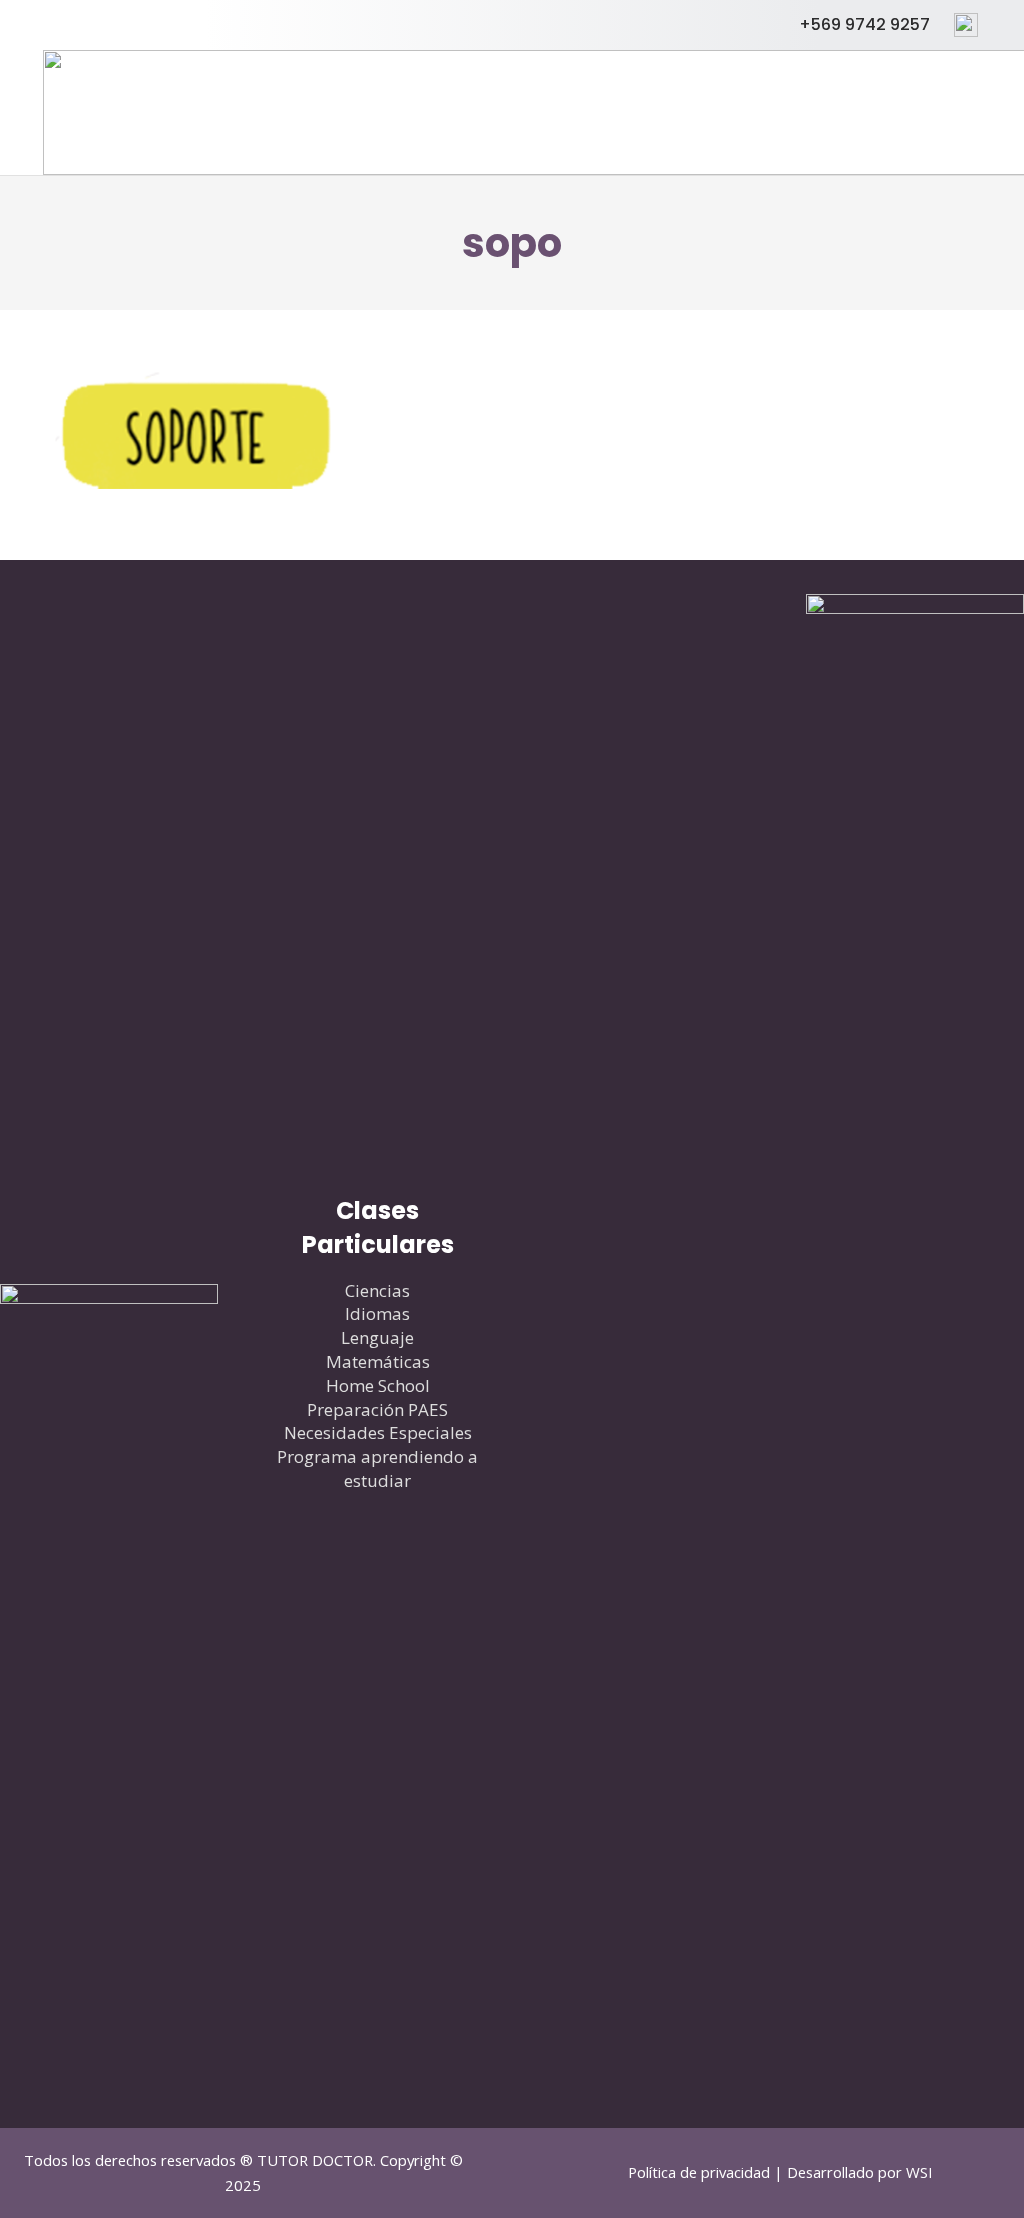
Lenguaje (377, 1337)
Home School (378, 1385)
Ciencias (377, 1290)
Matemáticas (378, 1361)
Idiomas (377, 1313)
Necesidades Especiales (378, 1432)
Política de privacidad (699, 2172)
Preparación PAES (377, 1409)
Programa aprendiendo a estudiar (377, 1468)
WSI (919, 2172)
